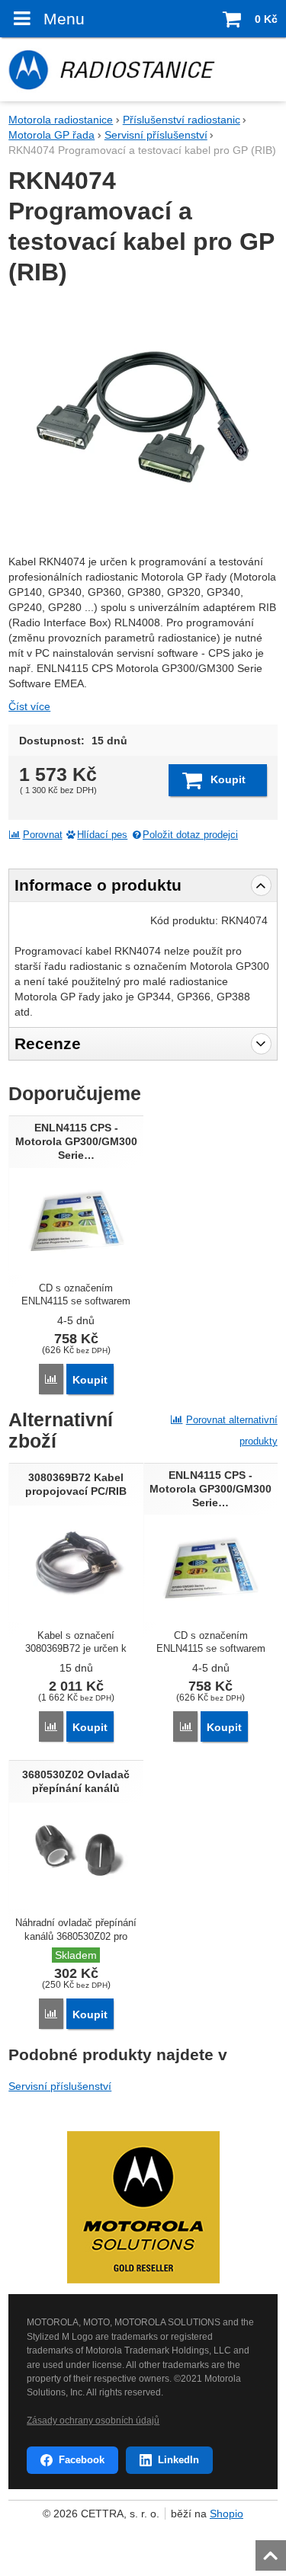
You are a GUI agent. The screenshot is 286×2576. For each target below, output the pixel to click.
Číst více (29, 706)
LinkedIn (178, 2460)
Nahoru (272, 2551)
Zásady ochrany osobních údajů (93, 2421)
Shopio (227, 2514)
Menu (64, 19)
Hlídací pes (102, 835)
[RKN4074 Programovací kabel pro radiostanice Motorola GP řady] (143, 417)
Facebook (82, 2460)
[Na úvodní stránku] (143, 69)
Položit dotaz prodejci (190, 835)
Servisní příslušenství (60, 2086)
